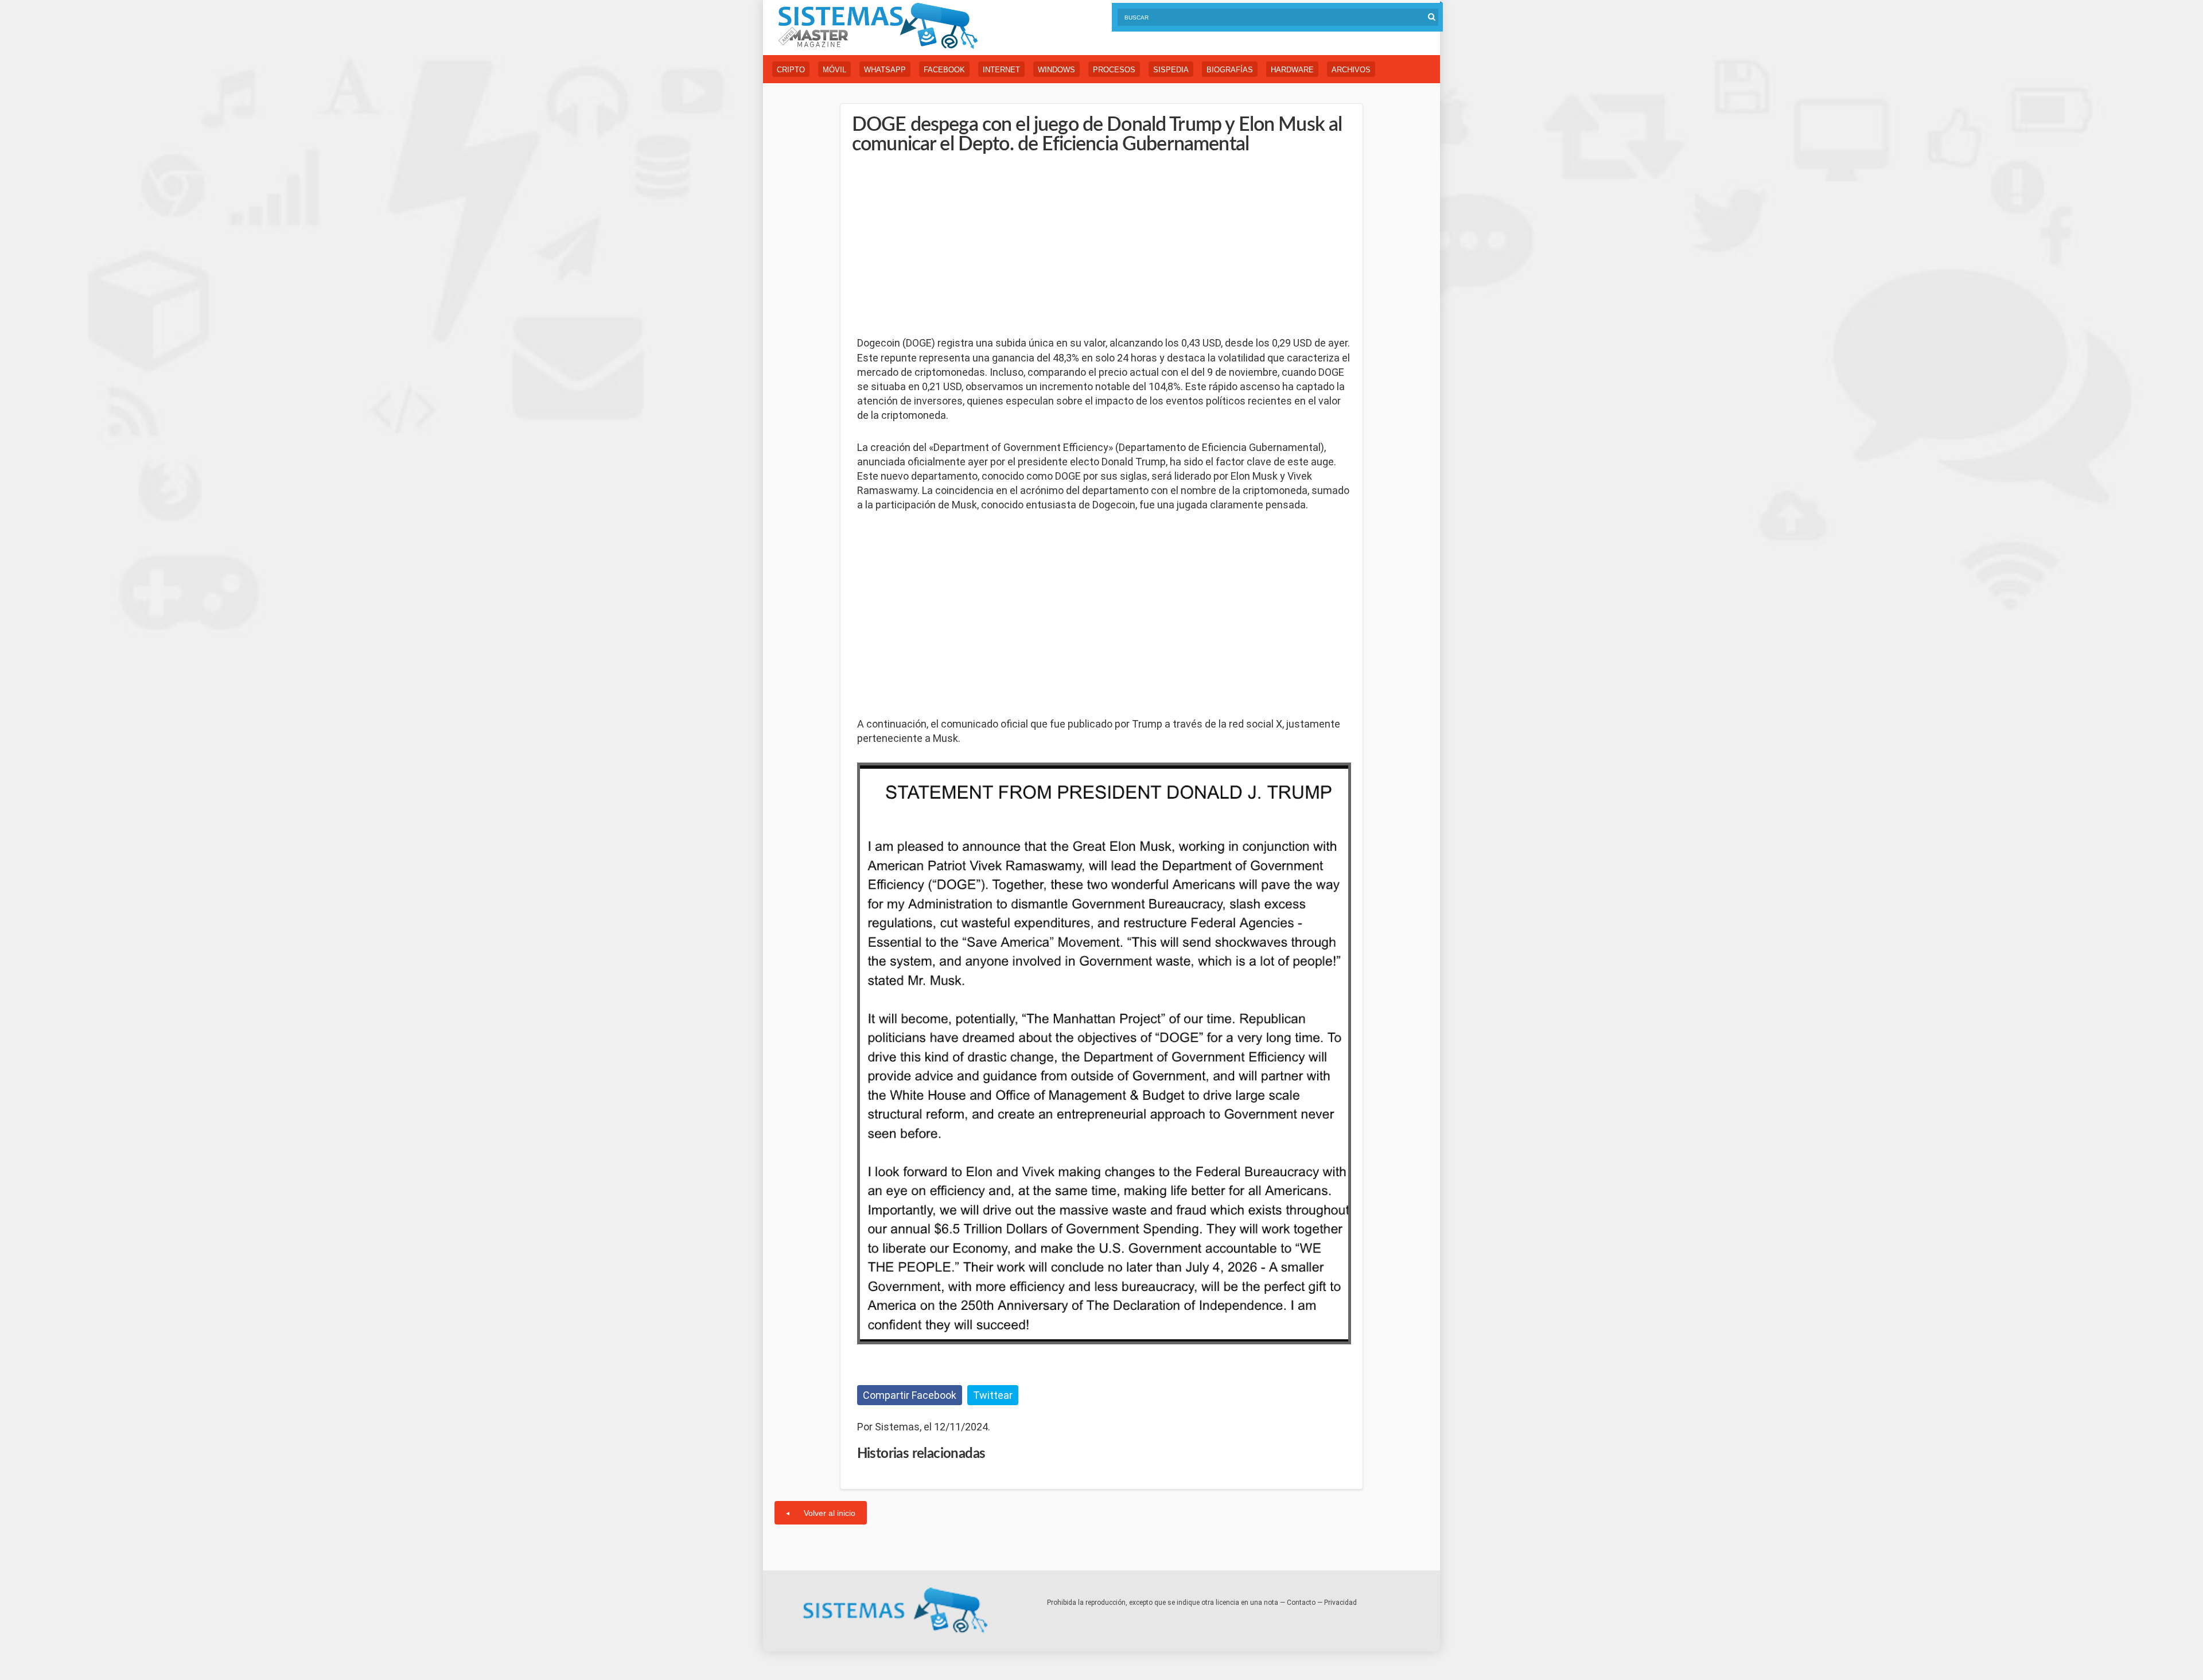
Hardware (1292, 70)
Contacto (1301, 1603)
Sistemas (878, 26)
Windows (1056, 70)
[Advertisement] (943, 246)
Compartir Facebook (910, 1395)
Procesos (1114, 70)
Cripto (791, 70)
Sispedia (1171, 70)
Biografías (1230, 70)
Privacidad (1340, 1603)
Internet (1001, 70)
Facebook (944, 70)
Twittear (993, 1395)
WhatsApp (885, 70)
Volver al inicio (830, 1513)
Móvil (834, 70)
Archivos (1351, 70)
